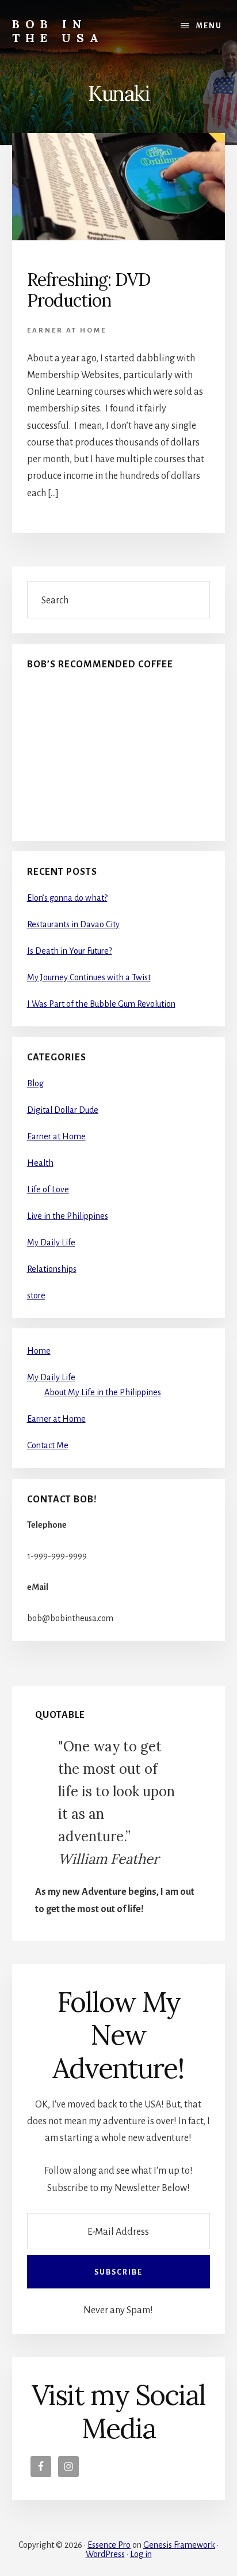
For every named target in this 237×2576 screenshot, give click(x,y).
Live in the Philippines (68, 1216)
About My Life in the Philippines (103, 1392)
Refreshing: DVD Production (89, 290)
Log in (141, 2554)
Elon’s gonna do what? (67, 898)
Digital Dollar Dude (63, 1110)
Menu (209, 26)
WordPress (105, 2554)
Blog (35, 1083)
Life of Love (48, 1189)
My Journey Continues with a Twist (89, 977)
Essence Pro (109, 2545)
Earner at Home (67, 331)
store (36, 1295)
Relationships (52, 1269)
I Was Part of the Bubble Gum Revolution (101, 1004)
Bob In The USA (58, 31)
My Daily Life (51, 1242)
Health (40, 1163)
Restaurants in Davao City (73, 924)
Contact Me (48, 1445)
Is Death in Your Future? (70, 951)
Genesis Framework (179, 2545)
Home (39, 1351)
